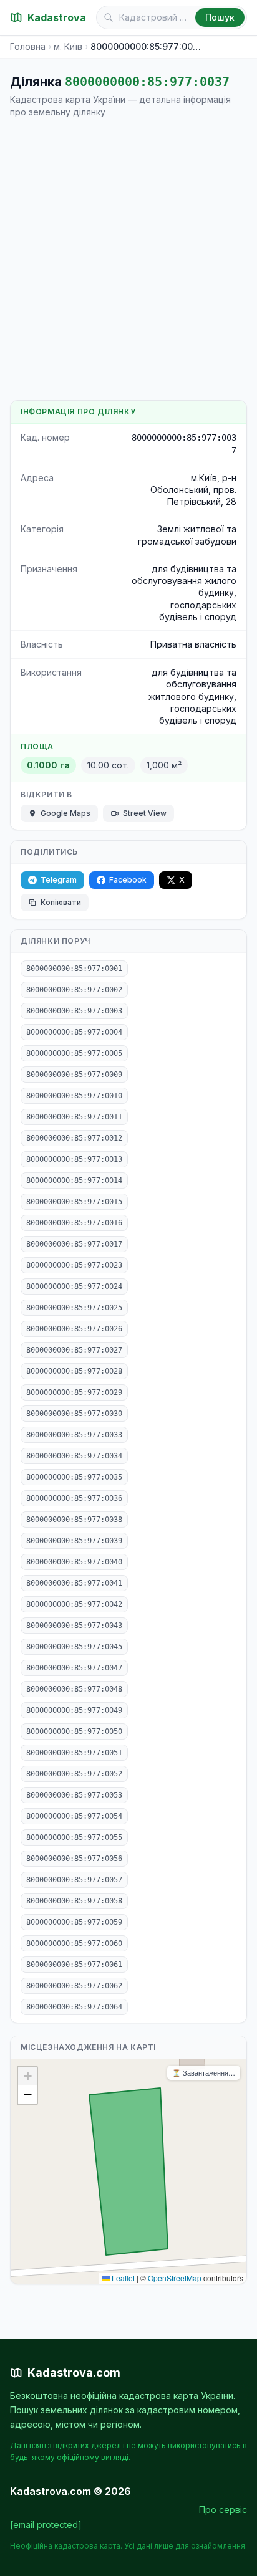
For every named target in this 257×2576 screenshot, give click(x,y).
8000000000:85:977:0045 (74, 1647)
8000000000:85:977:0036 (74, 1498)
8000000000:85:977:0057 (74, 1880)
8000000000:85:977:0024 (74, 1286)
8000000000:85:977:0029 (74, 1392)
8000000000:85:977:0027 (74, 1350)
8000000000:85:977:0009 (74, 1075)
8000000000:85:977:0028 (74, 1371)
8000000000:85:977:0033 (74, 1435)
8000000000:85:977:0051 (74, 1753)
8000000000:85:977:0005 (74, 1053)
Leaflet (122, 2278)
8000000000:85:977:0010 (74, 1096)
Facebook (128, 880)
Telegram (59, 880)
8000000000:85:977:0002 (74, 990)
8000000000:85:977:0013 (74, 1159)
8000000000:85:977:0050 (74, 1731)
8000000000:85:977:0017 (74, 1244)
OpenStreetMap (175, 2278)
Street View (145, 813)
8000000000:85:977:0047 (74, 1668)
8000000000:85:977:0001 (74, 969)
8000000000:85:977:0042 (74, 1604)
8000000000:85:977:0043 (74, 1626)
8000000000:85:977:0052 (74, 1774)
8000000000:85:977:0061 (74, 1965)
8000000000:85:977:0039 (74, 1541)
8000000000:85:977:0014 (74, 1180)
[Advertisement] (128, 259)
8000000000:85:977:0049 (74, 1710)
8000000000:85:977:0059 (74, 1922)
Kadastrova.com (74, 2373)
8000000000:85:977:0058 (74, 1901)
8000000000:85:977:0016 (74, 1223)
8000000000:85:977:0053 (74, 1795)
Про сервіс (223, 2510)
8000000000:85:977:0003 (74, 1011)
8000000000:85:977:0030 (74, 1414)
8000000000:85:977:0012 (74, 1138)
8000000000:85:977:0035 (74, 1477)
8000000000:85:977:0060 (74, 1943)
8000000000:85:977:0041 (74, 1583)
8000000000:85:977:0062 (74, 1986)
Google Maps (65, 813)
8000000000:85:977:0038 (74, 1520)
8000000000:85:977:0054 (74, 1816)
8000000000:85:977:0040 (74, 1562)
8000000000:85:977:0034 (74, 1456)
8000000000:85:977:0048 (74, 1689)
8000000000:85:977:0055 (74, 1837)
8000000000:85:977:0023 (74, 1265)
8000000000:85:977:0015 (74, 1202)
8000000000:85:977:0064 (74, 2007)
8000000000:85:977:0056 (74, 1859)
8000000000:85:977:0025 (74, 1308)
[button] (27, 2076)
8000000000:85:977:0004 (74, 1032)
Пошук (220, 17)
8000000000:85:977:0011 (74, 1117)
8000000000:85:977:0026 (74, 1329)
